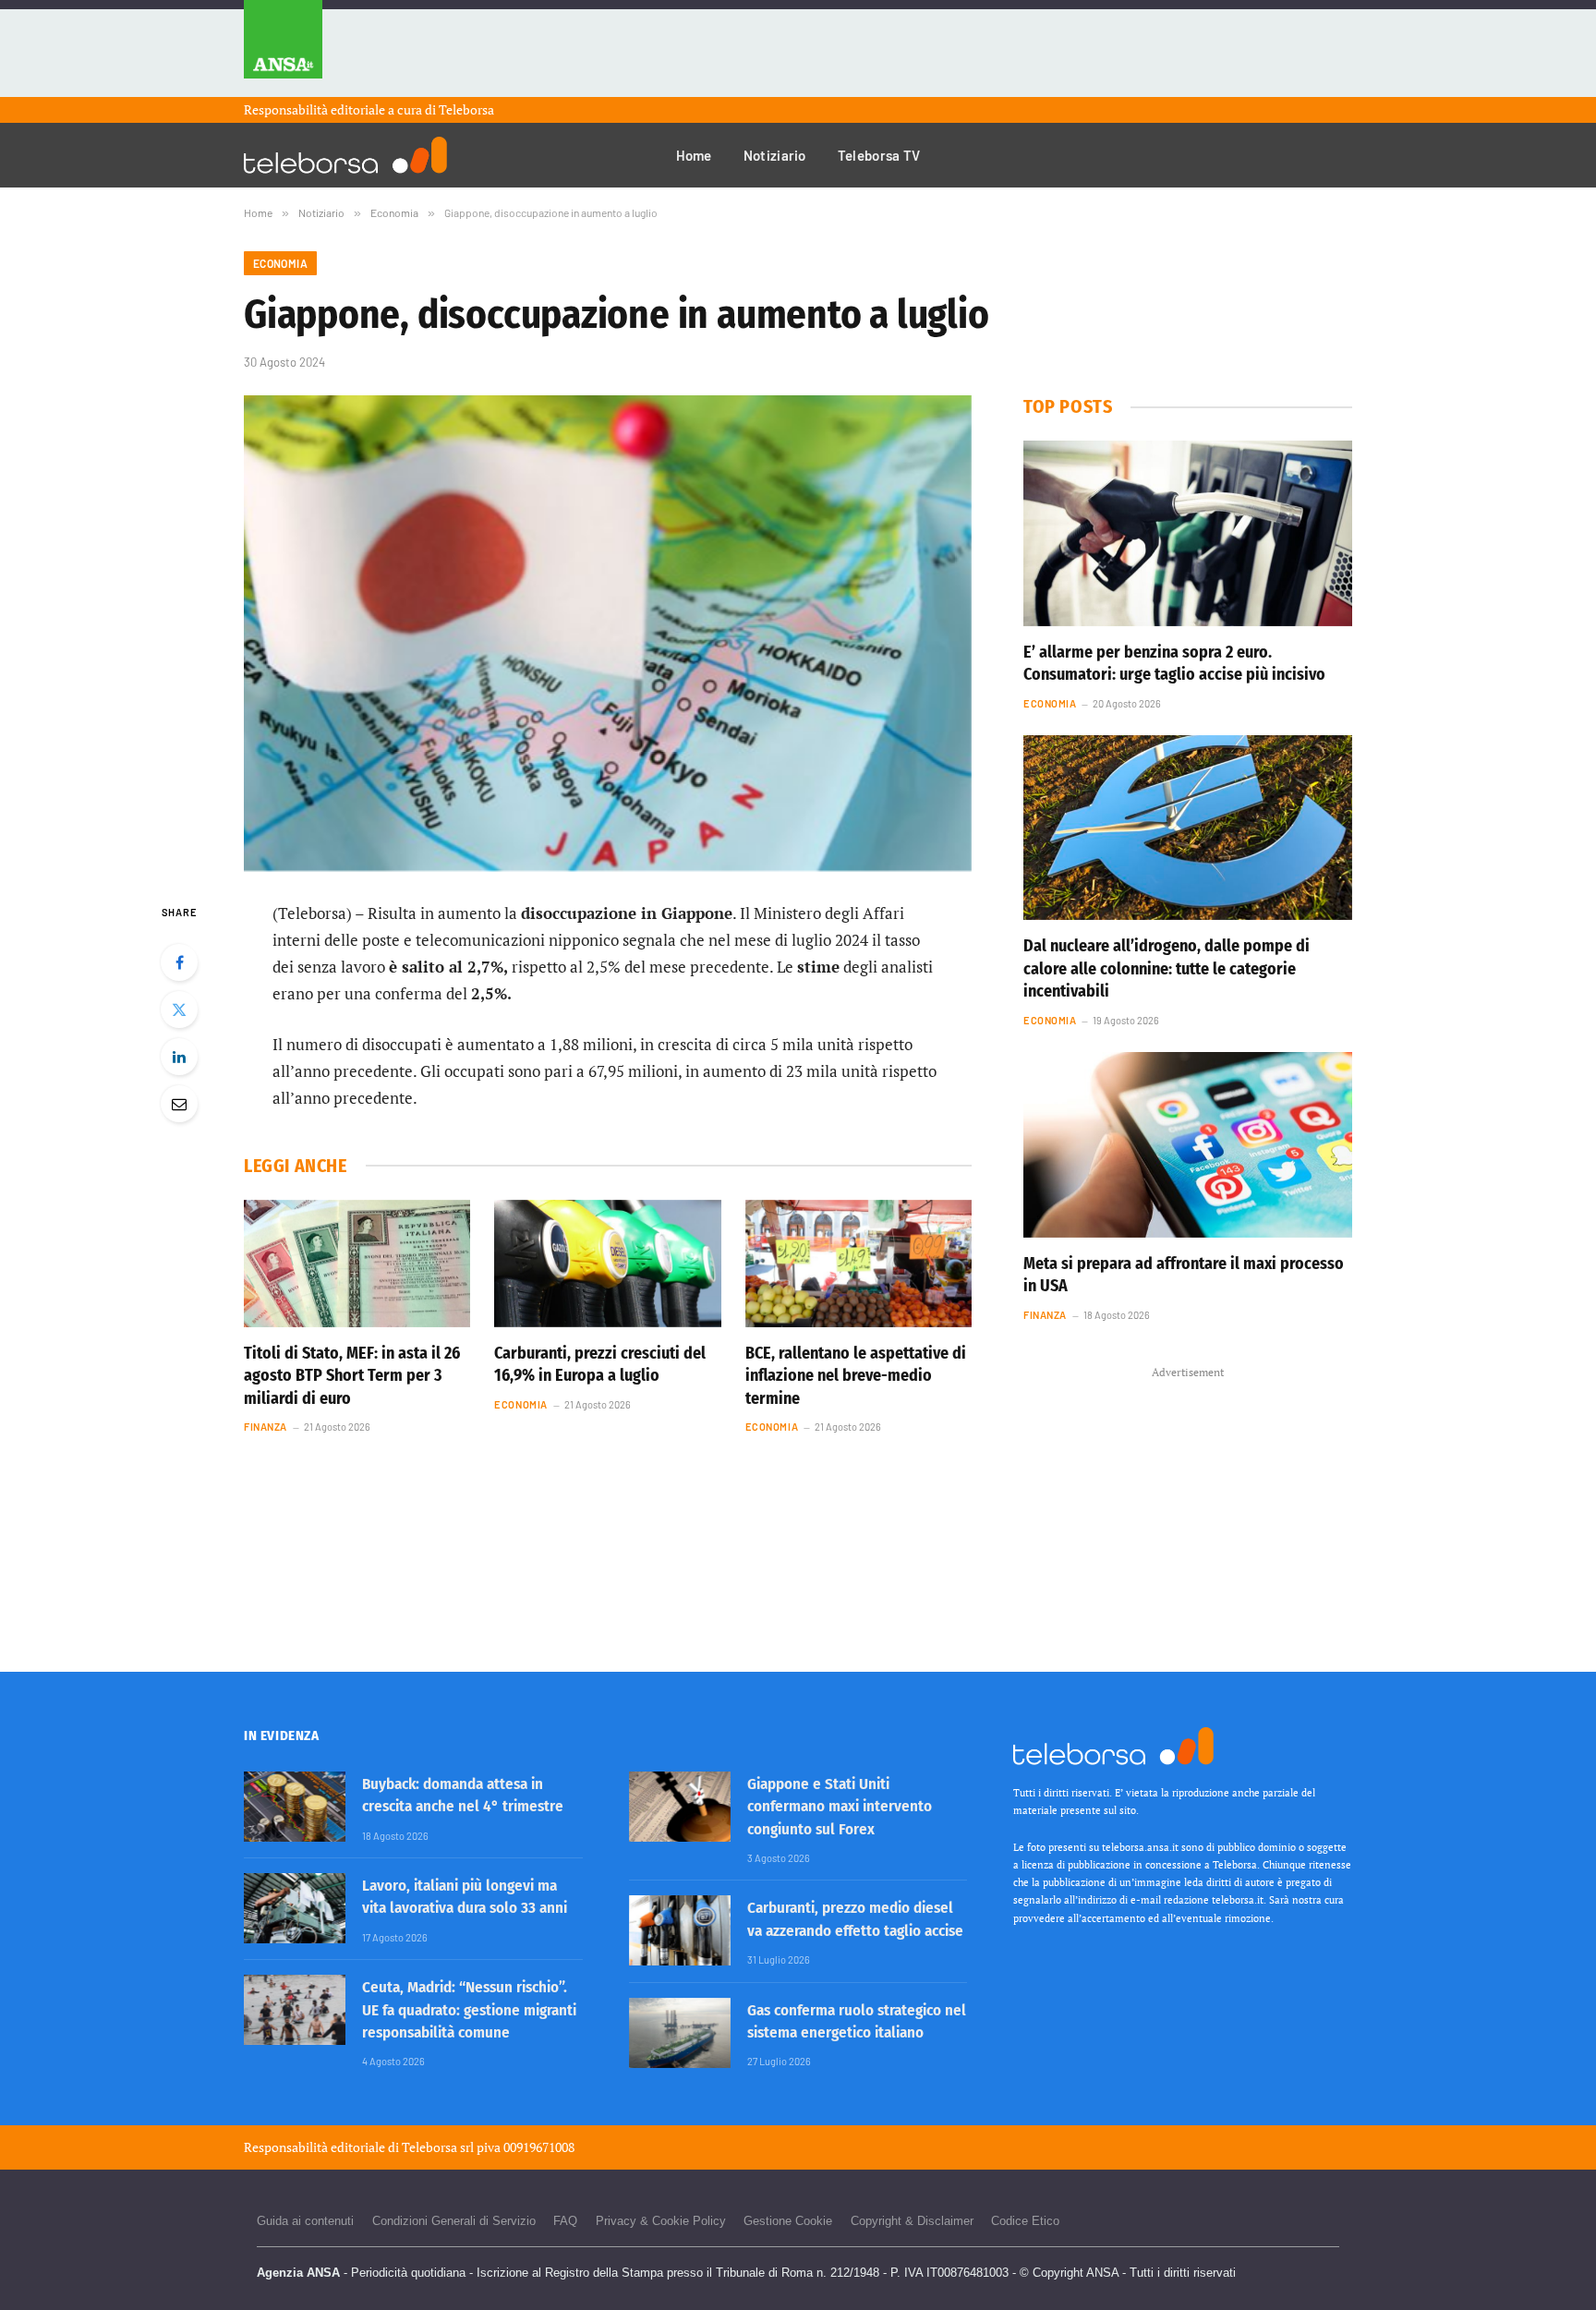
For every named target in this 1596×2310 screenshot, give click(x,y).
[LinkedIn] (179, 1057)
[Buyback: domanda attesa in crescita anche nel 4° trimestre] (295, 1807)
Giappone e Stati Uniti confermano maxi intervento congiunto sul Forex (840, 1807)
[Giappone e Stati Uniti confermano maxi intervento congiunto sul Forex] (680, 1807)
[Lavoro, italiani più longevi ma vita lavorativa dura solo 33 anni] (295, 1908)
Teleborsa (466, 109)
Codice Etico (1025, 2221)
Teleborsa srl (438, 2147)
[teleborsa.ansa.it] (345, 155)
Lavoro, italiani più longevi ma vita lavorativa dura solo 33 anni (465, 1897)
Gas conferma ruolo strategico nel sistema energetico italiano (857, 2021)
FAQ (565, 2221)
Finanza (266, 1427)
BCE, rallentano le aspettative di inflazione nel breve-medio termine (856, 1376)
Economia (280, 263)
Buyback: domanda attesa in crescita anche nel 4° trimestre (463, 1795)
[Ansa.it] (283, 48)
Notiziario (775, 155)
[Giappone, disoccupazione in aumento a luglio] (608, 633)
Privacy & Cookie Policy (661, 2221)
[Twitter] (179, 1010)
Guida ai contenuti (305, 2221)
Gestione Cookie (788, 2221)
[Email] (179, 1104)
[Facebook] (179, 962)
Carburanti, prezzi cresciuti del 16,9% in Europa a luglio (600, 1364)
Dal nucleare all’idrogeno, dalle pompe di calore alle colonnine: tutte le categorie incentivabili (1167, 968)
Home (694, 155)
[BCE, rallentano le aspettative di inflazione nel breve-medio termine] (858, 1264)
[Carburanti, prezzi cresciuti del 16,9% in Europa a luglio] (607, 1264)
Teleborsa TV (879, 155)
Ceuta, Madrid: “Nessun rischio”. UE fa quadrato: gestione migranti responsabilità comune (469, 2010)
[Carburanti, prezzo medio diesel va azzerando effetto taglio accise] (680, 1930)
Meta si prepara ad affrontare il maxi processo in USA (1184, 1275)
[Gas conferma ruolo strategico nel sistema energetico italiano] (680, 2033)
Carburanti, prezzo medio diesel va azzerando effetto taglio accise (855, 1919)
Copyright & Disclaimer (912, 2221)
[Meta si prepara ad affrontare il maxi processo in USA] (1188, 1144)
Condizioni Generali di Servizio (454, 2221)
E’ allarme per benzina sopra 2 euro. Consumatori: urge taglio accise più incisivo (1174, 663)
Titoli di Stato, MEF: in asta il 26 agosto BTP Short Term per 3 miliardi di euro (352, 1376)
